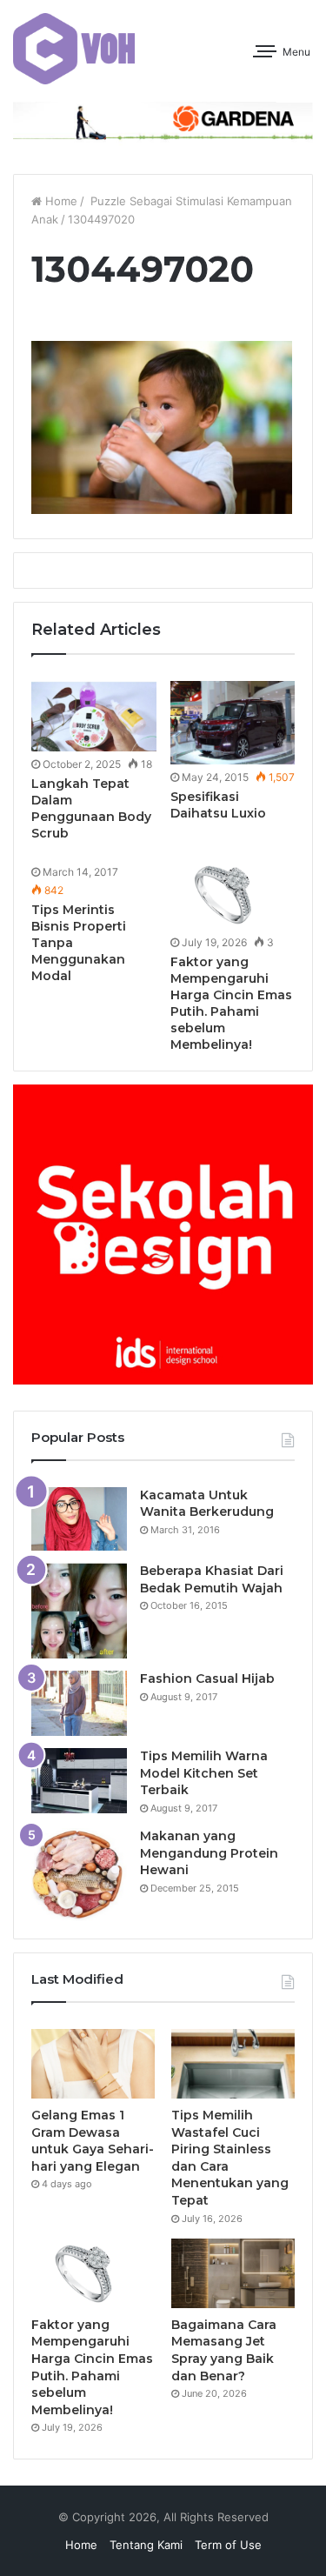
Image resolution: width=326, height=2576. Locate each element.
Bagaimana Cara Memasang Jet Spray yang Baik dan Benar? (224, 2350)
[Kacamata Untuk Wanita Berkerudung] (79, 1519)
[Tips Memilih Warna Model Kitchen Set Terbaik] (79, 1781)
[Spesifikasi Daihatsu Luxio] (233, 723)
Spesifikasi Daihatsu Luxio (218, 805)
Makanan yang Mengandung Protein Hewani (209, 1853)
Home (60, 201)
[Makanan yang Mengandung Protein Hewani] (79, 1875)
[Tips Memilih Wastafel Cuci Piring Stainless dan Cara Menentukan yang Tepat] (233, 2064)
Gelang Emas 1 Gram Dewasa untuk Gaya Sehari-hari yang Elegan (93, 2141)
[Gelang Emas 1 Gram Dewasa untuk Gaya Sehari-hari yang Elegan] (93, 2064)
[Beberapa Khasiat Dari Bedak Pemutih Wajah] (79, 1611)
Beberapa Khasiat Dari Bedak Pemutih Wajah (212, 1579)
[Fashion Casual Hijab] (79, 1703)
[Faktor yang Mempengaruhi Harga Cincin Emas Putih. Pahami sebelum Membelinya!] (233, 894)
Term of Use (228, 2545)
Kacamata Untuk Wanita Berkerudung (207, 1504)
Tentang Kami (146, 2545)
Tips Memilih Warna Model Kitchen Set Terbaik (204, 1773)
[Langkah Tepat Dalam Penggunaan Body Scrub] (94, 716)
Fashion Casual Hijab (207, 1678)
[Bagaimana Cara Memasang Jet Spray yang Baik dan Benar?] (233, 2273)
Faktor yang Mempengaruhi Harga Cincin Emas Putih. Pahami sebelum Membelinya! (231, 1003)
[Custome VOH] (74, 49)
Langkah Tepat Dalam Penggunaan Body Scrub (91, 808)
